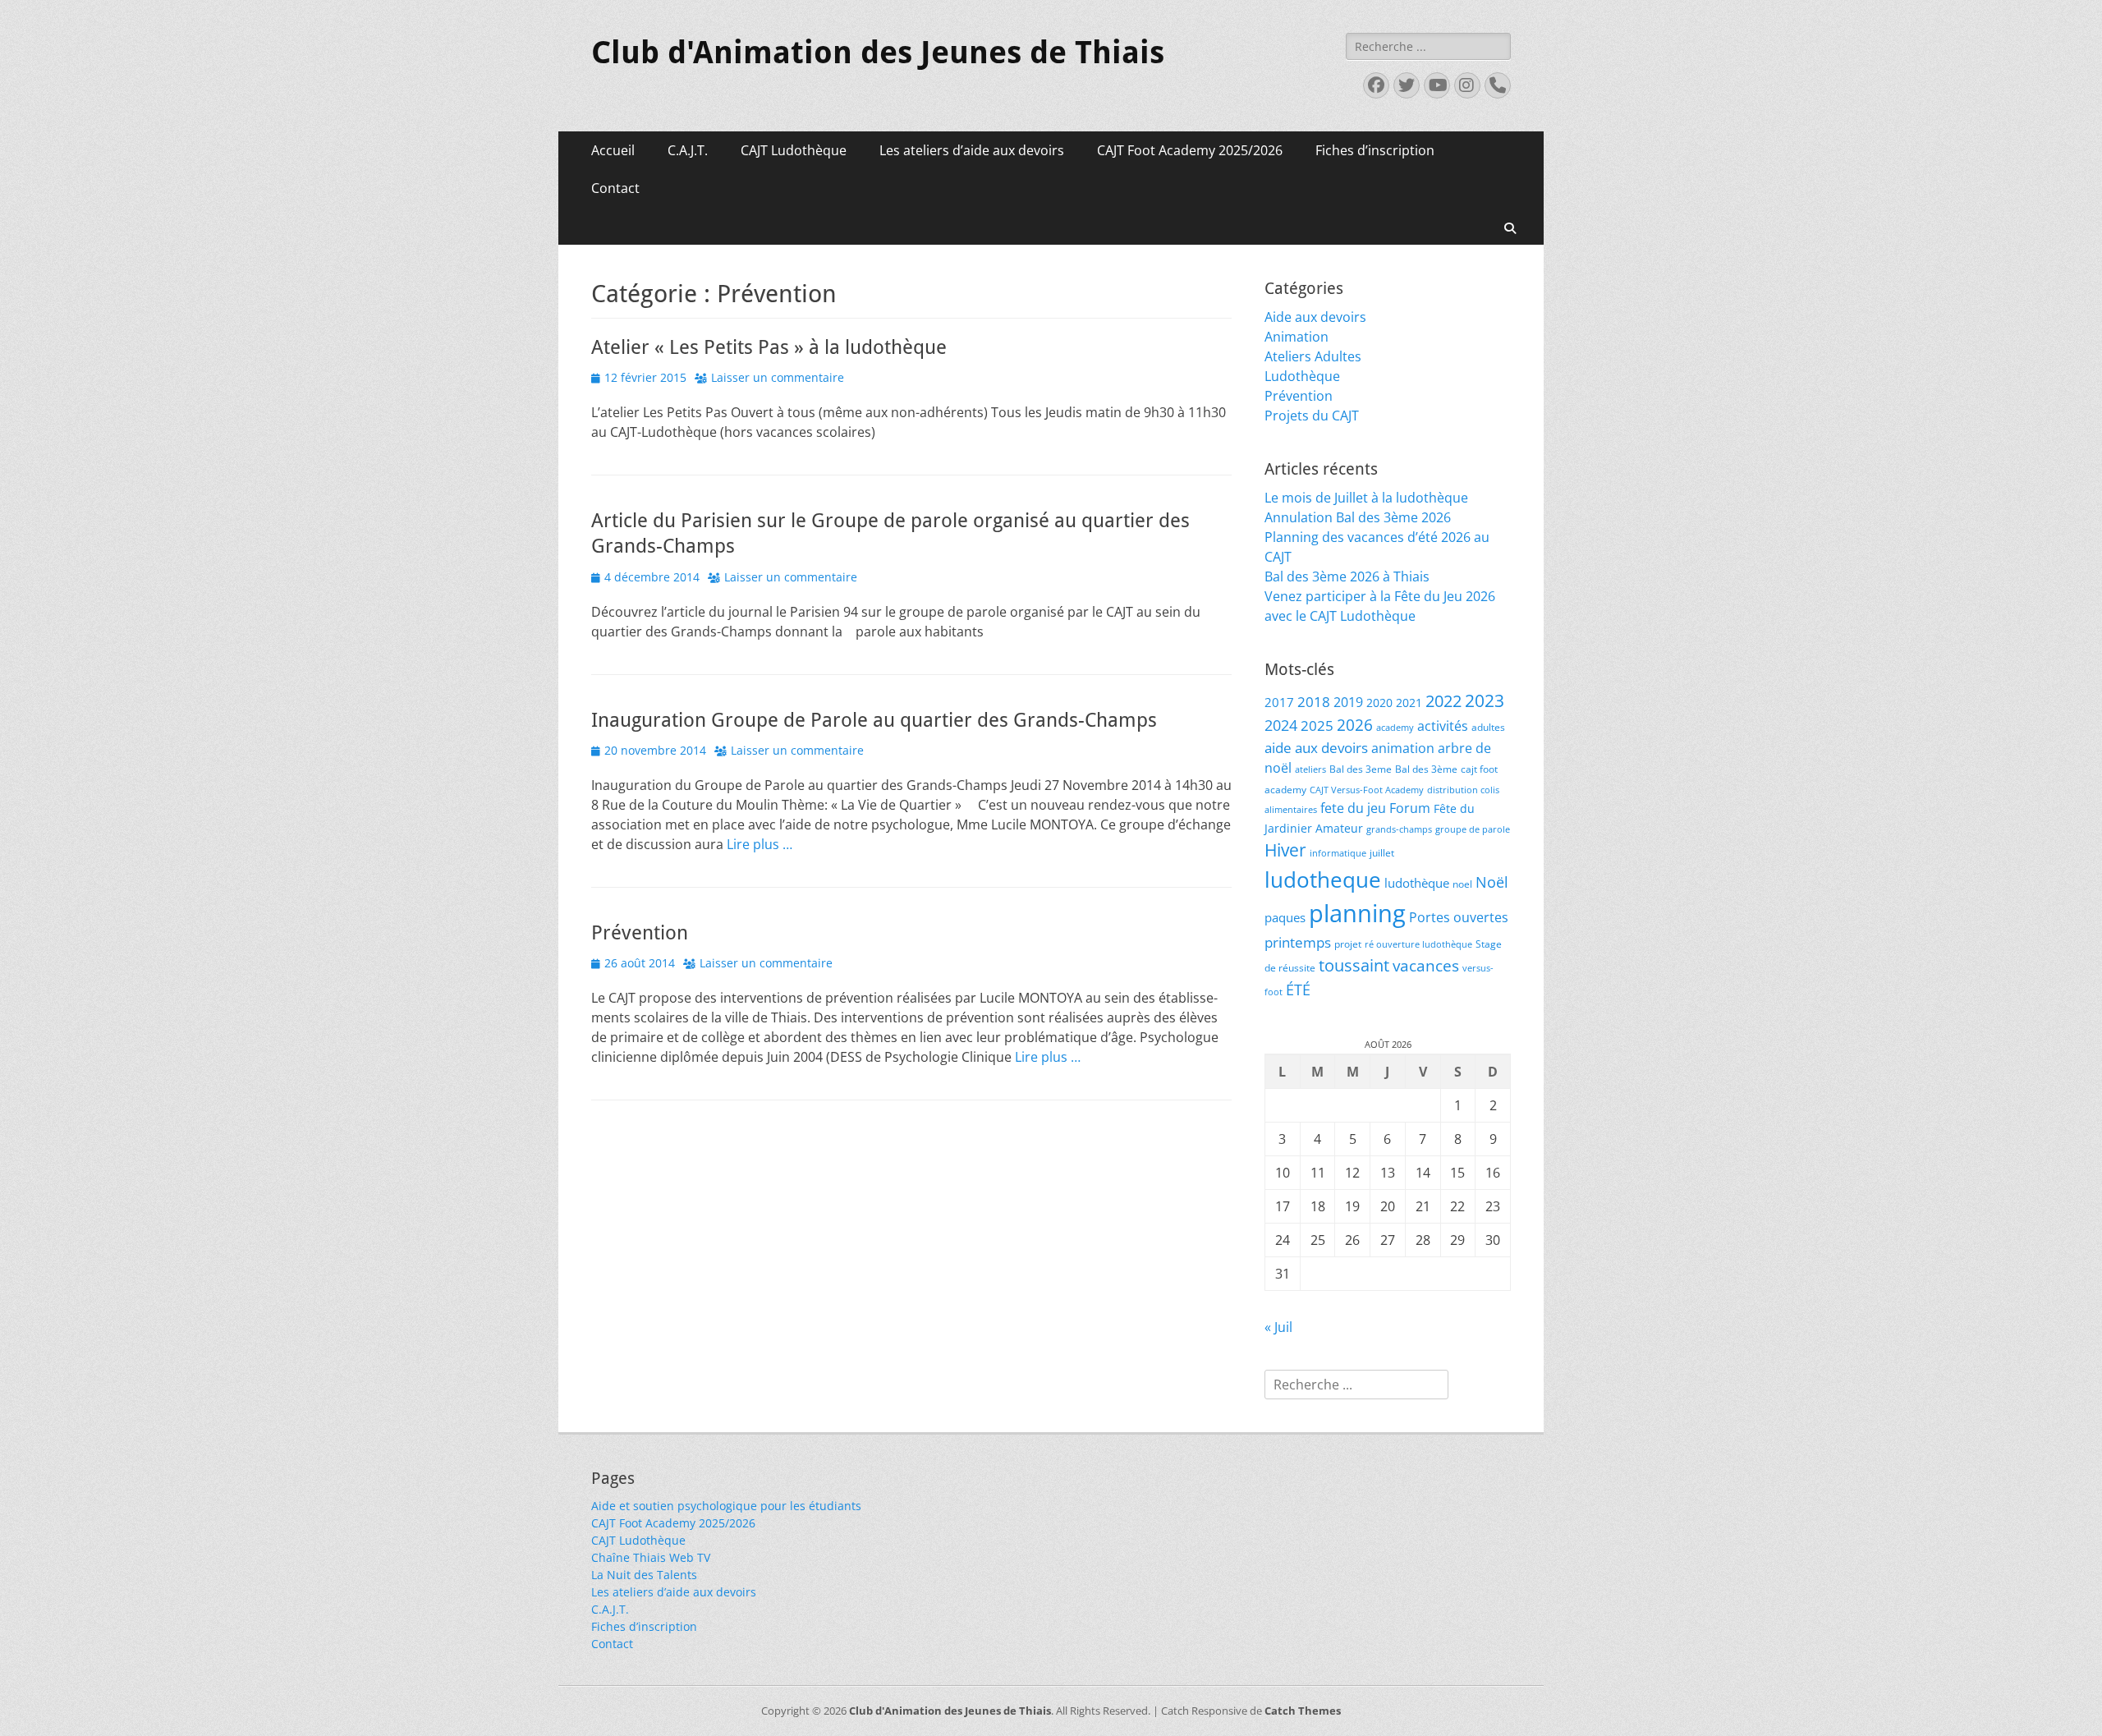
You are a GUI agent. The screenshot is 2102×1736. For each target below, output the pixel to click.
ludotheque (1323, 879)
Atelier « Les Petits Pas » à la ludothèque (769, 347)
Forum (1410, 808)
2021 (1409, 703)
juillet (1382, 853)
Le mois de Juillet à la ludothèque (1366, 498)
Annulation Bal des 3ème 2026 (1358, 517)
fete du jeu (1353, 808)
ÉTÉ (1298, 989)
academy (1395, 728)
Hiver (1285, 850)
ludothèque (1417, 883)
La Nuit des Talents (644, 1575)
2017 (1279, 702)
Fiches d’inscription (1375, 150)
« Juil (1278, 1327)
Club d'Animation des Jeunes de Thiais (878, 53)
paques (1285, 917)
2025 (1317, 726)
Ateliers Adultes (1313, 356)
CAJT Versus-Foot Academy (1367, 790)
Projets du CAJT (1312, 416)
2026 (1355, 725)
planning (1357, 913)
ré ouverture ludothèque (1418, 944)
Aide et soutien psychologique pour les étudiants (726, 1506)
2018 (1314, 702)
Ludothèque (1302, 376)
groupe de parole (1473, 829)
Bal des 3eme (1361, 769)
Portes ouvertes (1459, 917)
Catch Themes (1303, 1711)
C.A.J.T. (688, 150)
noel (1462, 884)
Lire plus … (760, 844)
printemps (1298, 942)
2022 (1443, 701)
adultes (1488, 727)
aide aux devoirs (1316, 748)
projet (1348, 944)
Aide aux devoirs (1315, 317)
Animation (1297, 337)
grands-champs (1399, 829)
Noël (1492, 882)
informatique (1338, 853)
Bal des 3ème (1426, 769)
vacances (1426, 965)
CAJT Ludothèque (794, 150)
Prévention (640, 933)
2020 (1379, 703)
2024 (1281, 725)
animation (1403, 748)
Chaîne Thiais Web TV (651, 1557)
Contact (615, 188)
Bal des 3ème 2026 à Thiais (1347, 576)
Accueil (613, 150)
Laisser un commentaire (778, 377)
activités (1443, 726)
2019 (1348, 702)
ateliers (1310, 769)
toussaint (1354, 965)
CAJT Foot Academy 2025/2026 (1190, 150)
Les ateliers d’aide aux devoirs (972, 150)
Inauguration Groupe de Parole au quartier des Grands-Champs (874, 720)
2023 (1485, 700)
